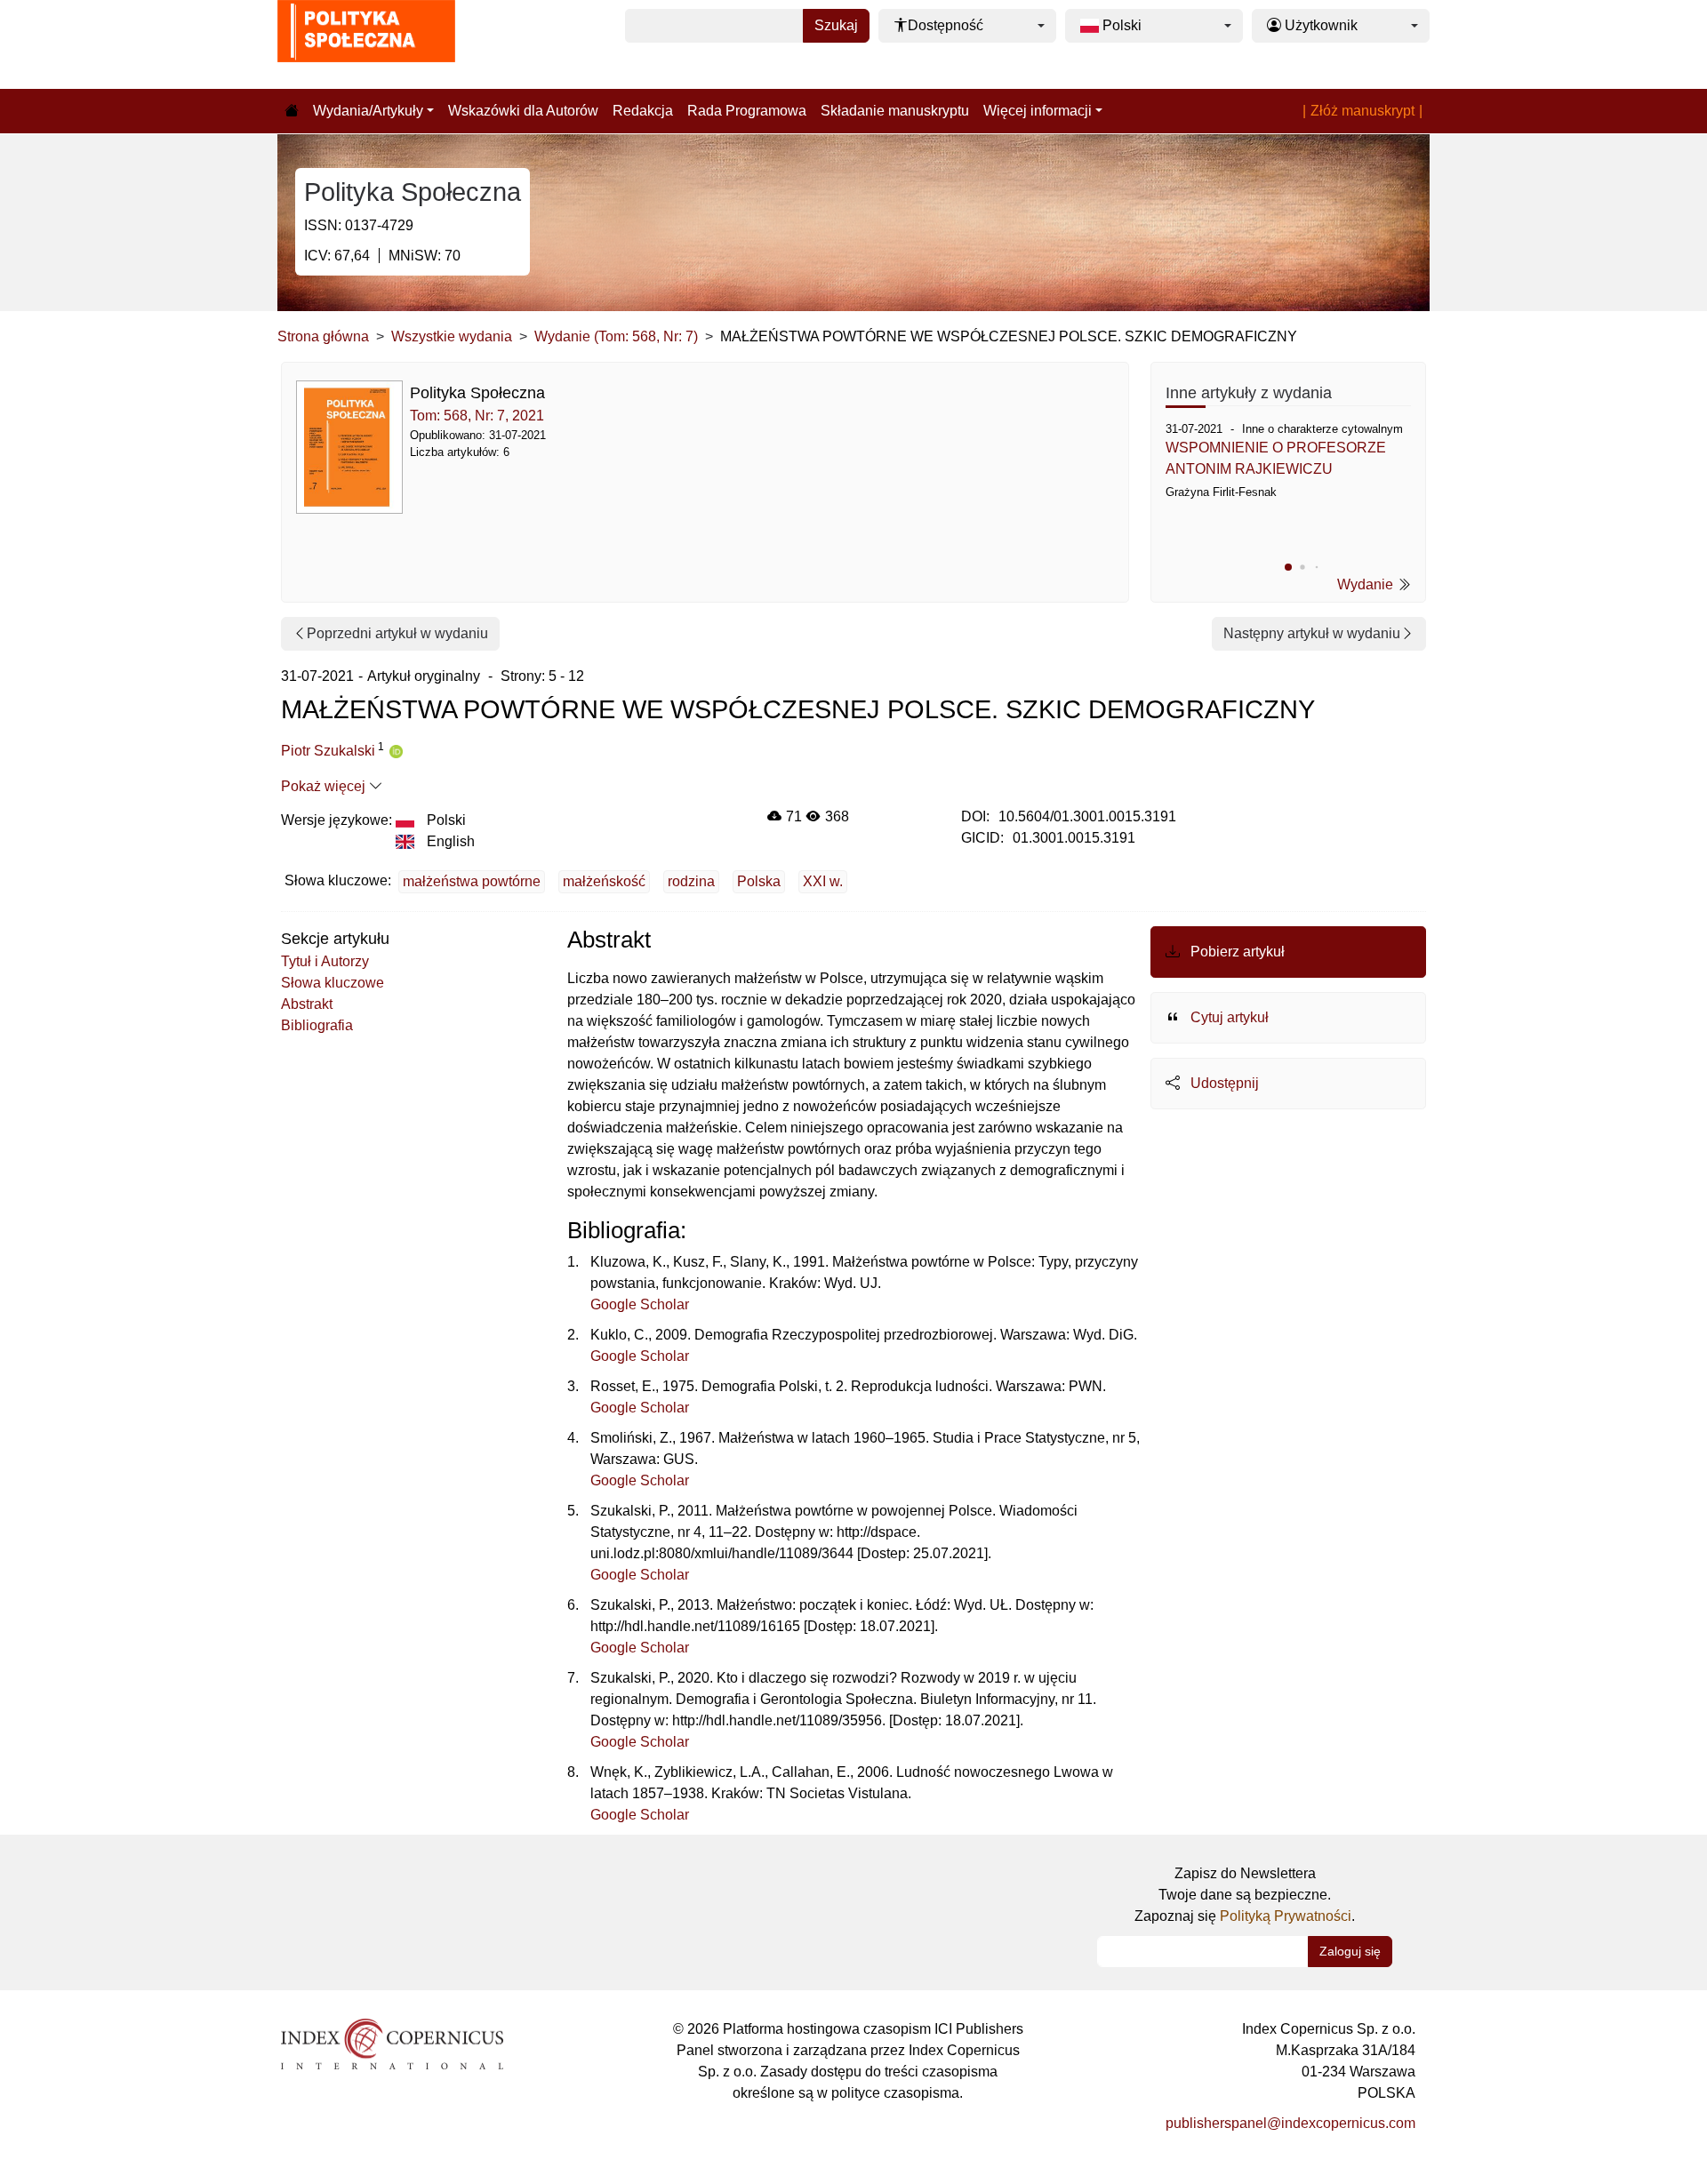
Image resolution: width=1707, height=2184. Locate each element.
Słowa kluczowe (333, 983)
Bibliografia (317, 1025)
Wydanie (1367, 584)
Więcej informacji (1038, 111)
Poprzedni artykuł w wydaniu (397, 633)
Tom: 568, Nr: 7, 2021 (477, 416)
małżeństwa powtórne (472, 881)
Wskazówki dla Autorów (523, 111)
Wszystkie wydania (452, 336)
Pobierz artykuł (1236, 952)
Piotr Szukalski (328, 751)
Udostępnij (1223, 1083)
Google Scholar (640, 1304)
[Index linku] (392, 2042)
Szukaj (836, 25)
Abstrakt (307, 1004)
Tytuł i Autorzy (325, 961)
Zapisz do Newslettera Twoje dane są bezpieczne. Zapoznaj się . (1245, 1895)
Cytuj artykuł (1228, 1017)
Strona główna (323, 336)
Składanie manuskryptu (895, 111)
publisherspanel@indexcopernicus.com (1290, 2123)
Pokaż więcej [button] (325, 786)
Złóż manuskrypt (1362, 111)
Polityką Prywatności (1286, 1916)
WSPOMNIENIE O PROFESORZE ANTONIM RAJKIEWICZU (1276, 458)
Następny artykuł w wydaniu (1312, 633)
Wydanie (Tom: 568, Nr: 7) (616, 336)
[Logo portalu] (366, 44)
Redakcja (643, 111)
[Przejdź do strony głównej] (292, 111)
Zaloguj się (1350, 1951)
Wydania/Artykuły (368, 111)
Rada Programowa (747, 111)
